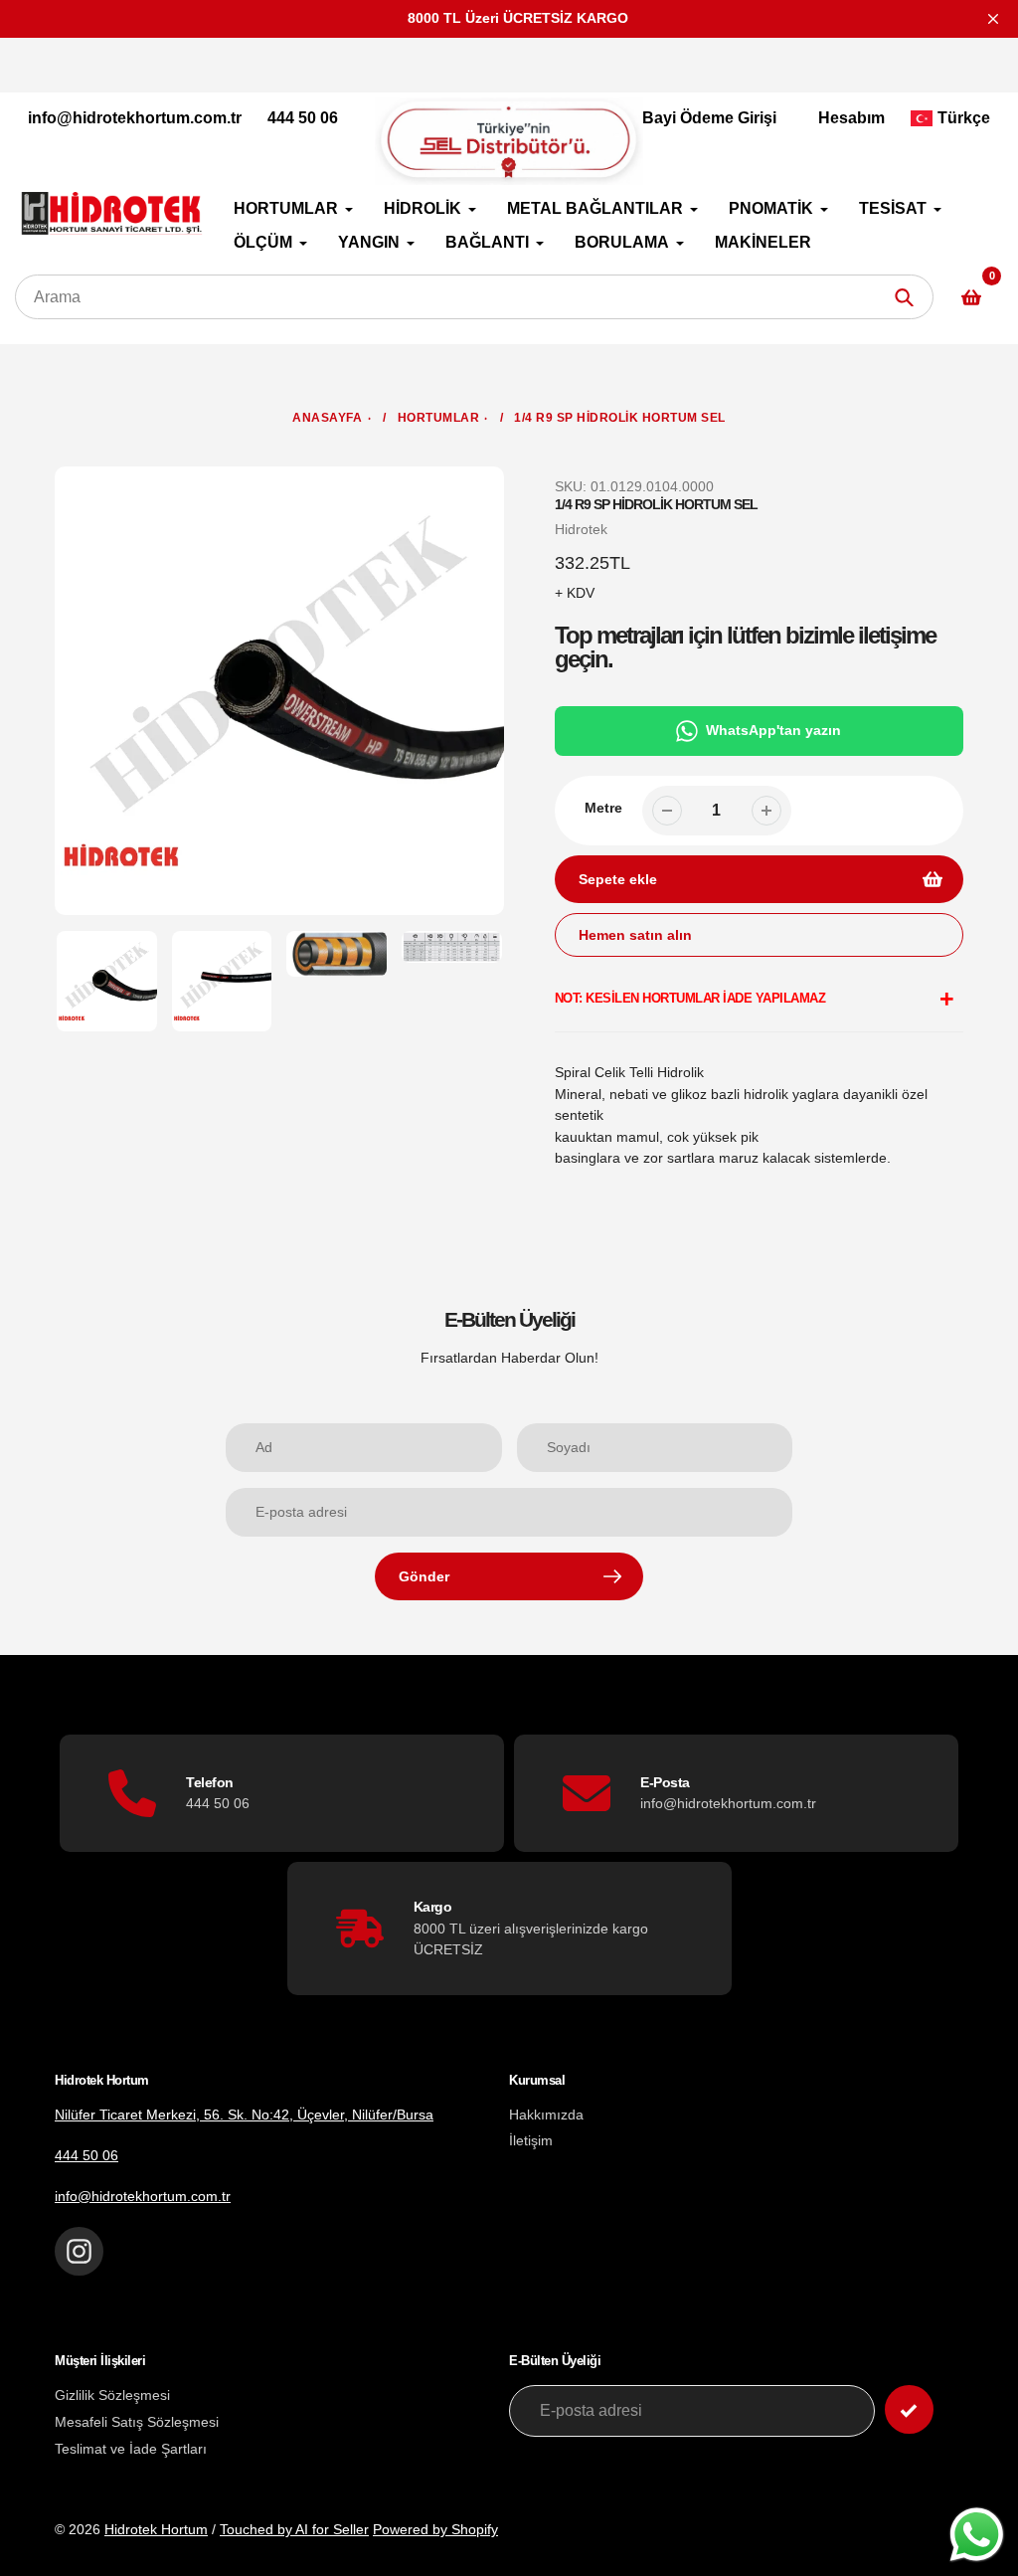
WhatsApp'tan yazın (773, 730)
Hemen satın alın (635, 935)
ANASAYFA (327, 418)
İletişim (531, 2140)
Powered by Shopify (435, 2529)
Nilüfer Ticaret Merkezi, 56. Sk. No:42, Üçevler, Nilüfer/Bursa (244, 2115)
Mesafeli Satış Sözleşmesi (137, 2422)
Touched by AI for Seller (294, 2529)
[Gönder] (909, 2409)
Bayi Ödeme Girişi (709, 118)
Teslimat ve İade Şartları (131, 2449)
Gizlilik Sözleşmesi (112, 2395)
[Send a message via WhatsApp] (977, 2535)
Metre (603, 808)
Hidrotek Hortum (156, 2529)
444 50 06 (303, 118)
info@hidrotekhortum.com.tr (135, 118)
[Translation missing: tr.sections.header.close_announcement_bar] (993, 19)
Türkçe (964, 118)
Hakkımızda (546, 2115)
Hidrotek (581, 529)
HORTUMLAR (439, 418)
